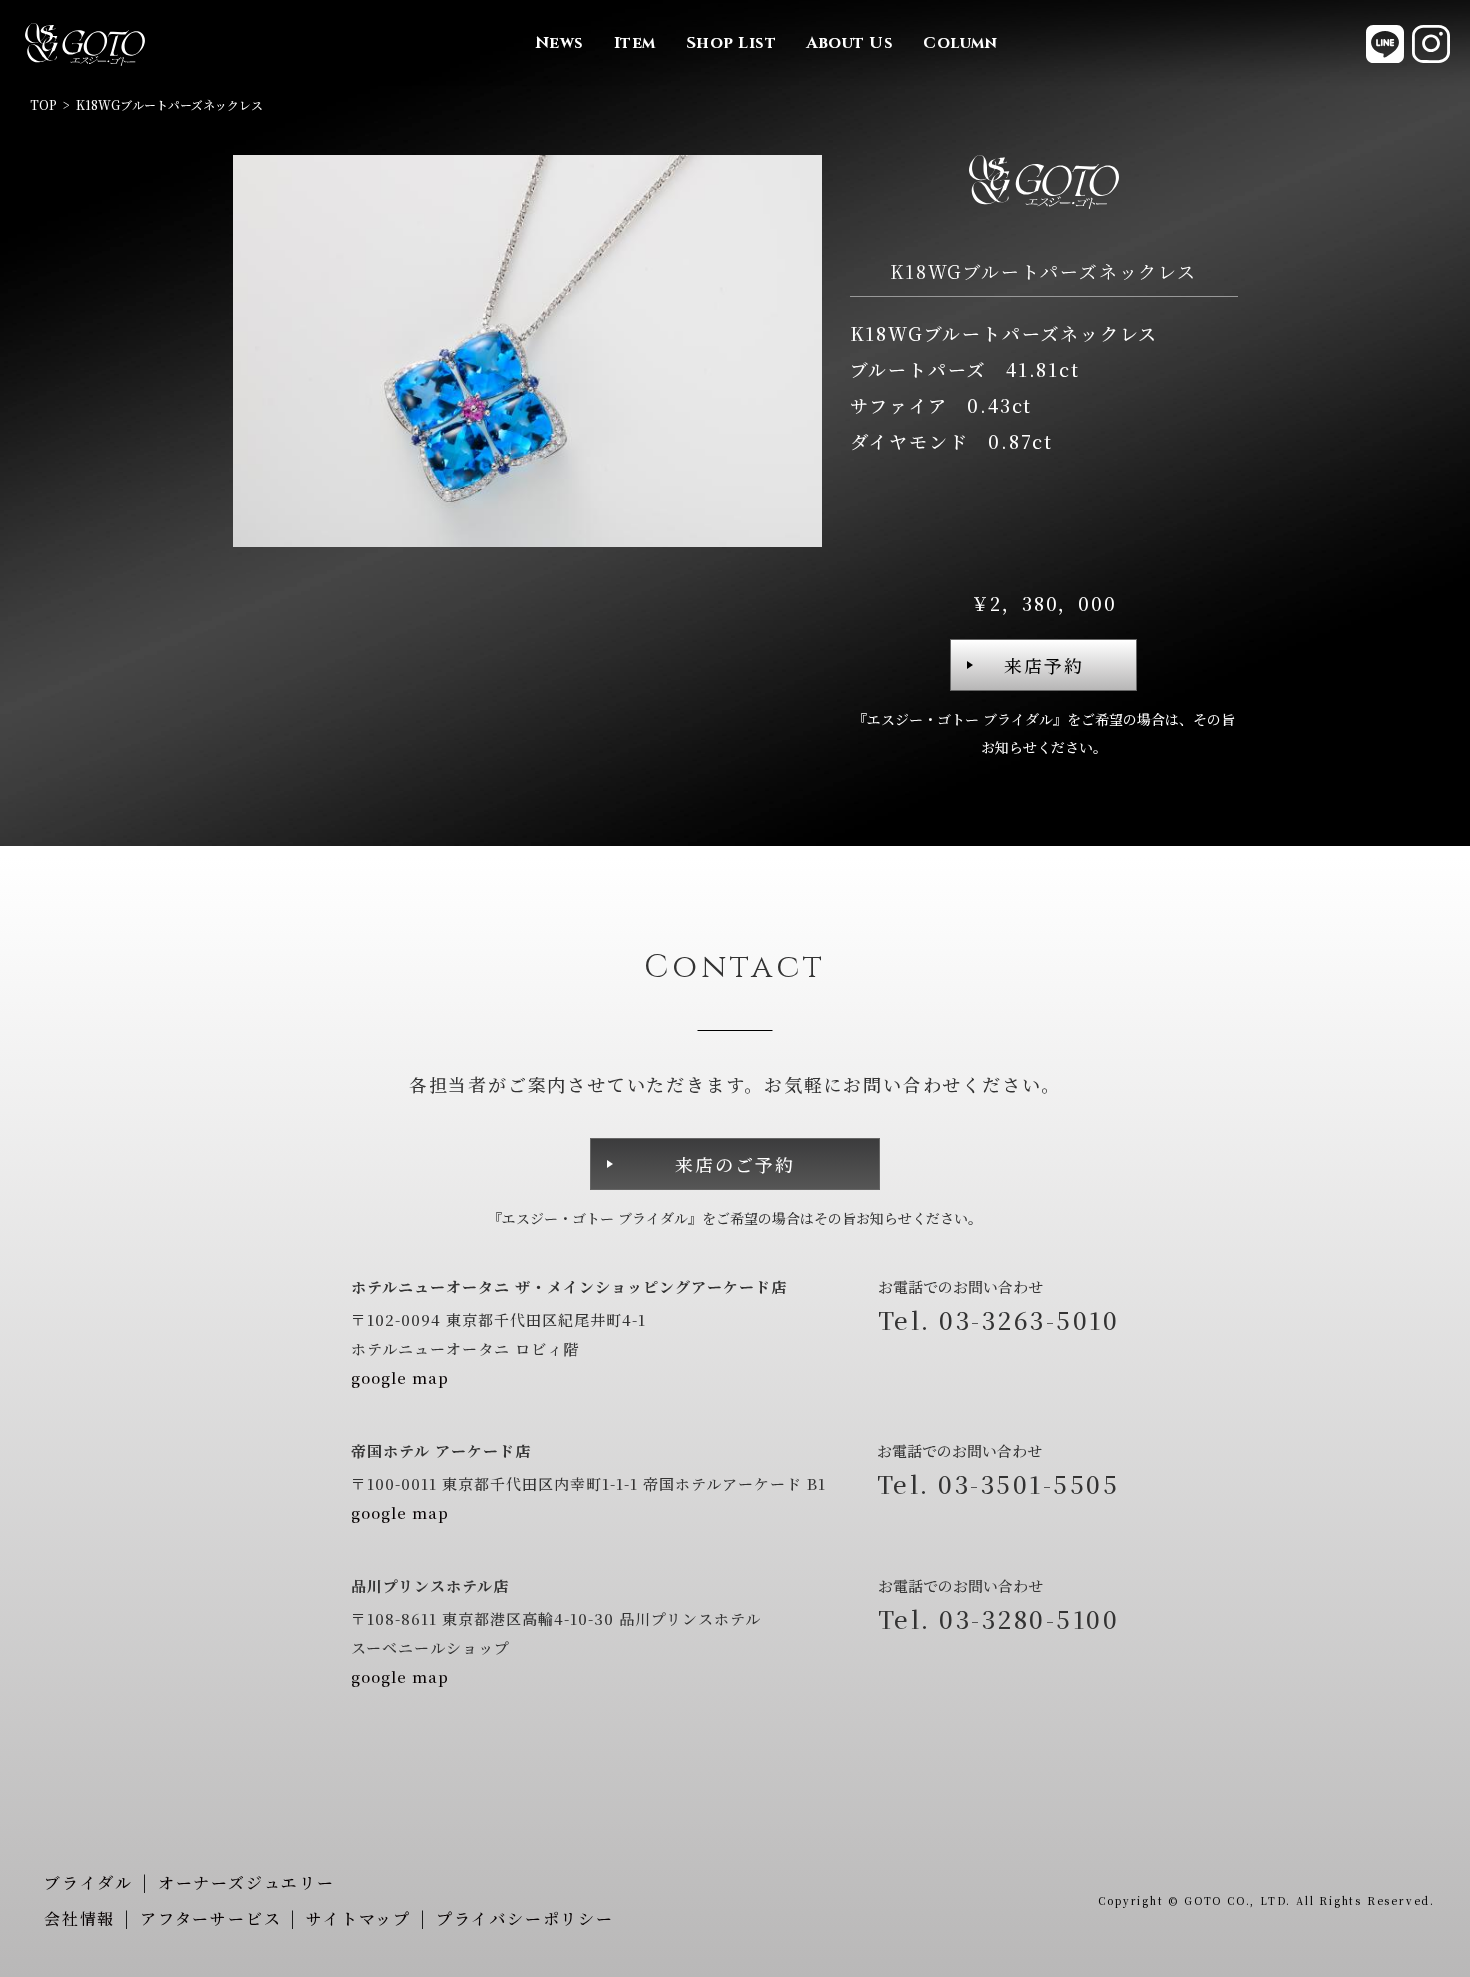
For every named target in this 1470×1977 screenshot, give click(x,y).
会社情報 (79, 1918)
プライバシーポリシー (525, 1918)
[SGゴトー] (85, 44)
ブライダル (88, 1882)
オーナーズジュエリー (246, 1882)
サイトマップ (358, 1918)
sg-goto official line (1385, 44)
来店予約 (1044, 665)
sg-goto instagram (1431, 44)
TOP (43, 104)
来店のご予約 (735, 1164)
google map (400, 1377)
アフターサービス (210, 1918)
